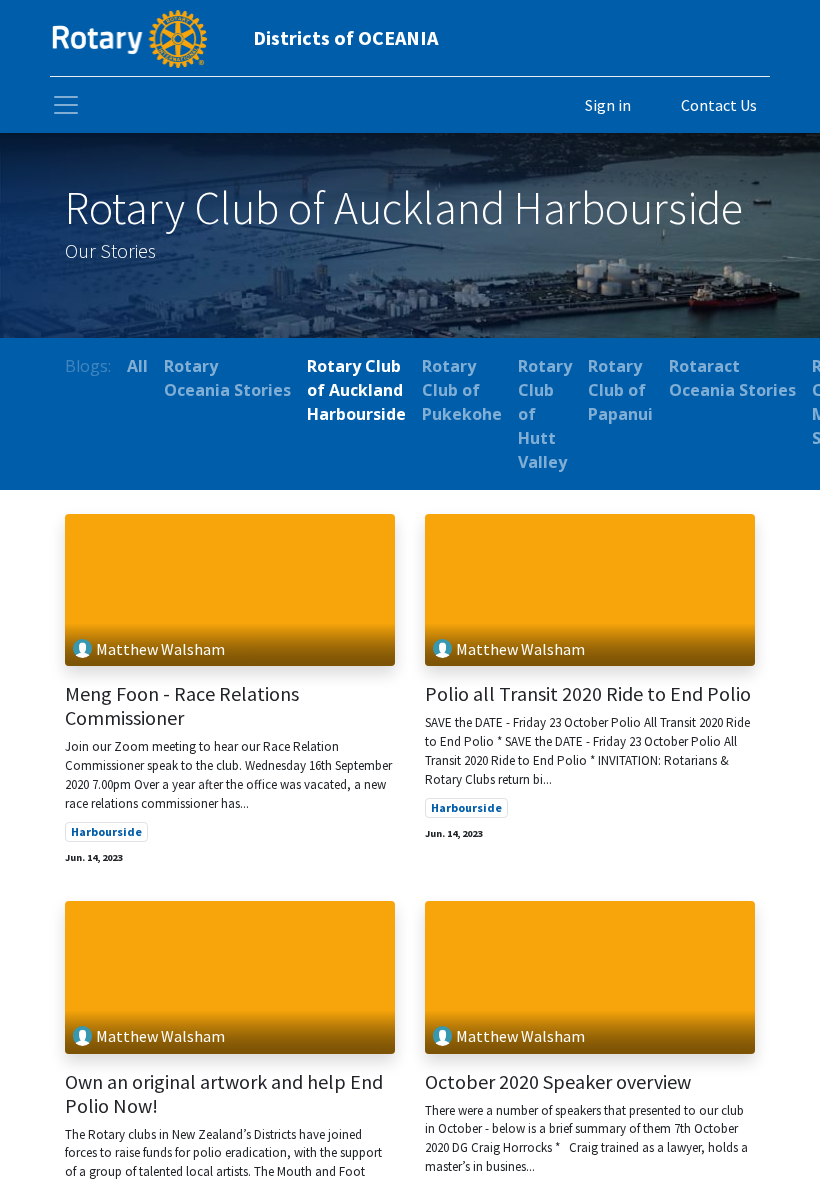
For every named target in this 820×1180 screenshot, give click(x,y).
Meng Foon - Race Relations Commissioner (182, 706)
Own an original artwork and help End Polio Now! (224, 1094)
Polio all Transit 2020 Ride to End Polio (588, 694)
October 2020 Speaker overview (558, 1082)
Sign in (608, 105)
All (137, 366)
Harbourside (106, 831)
